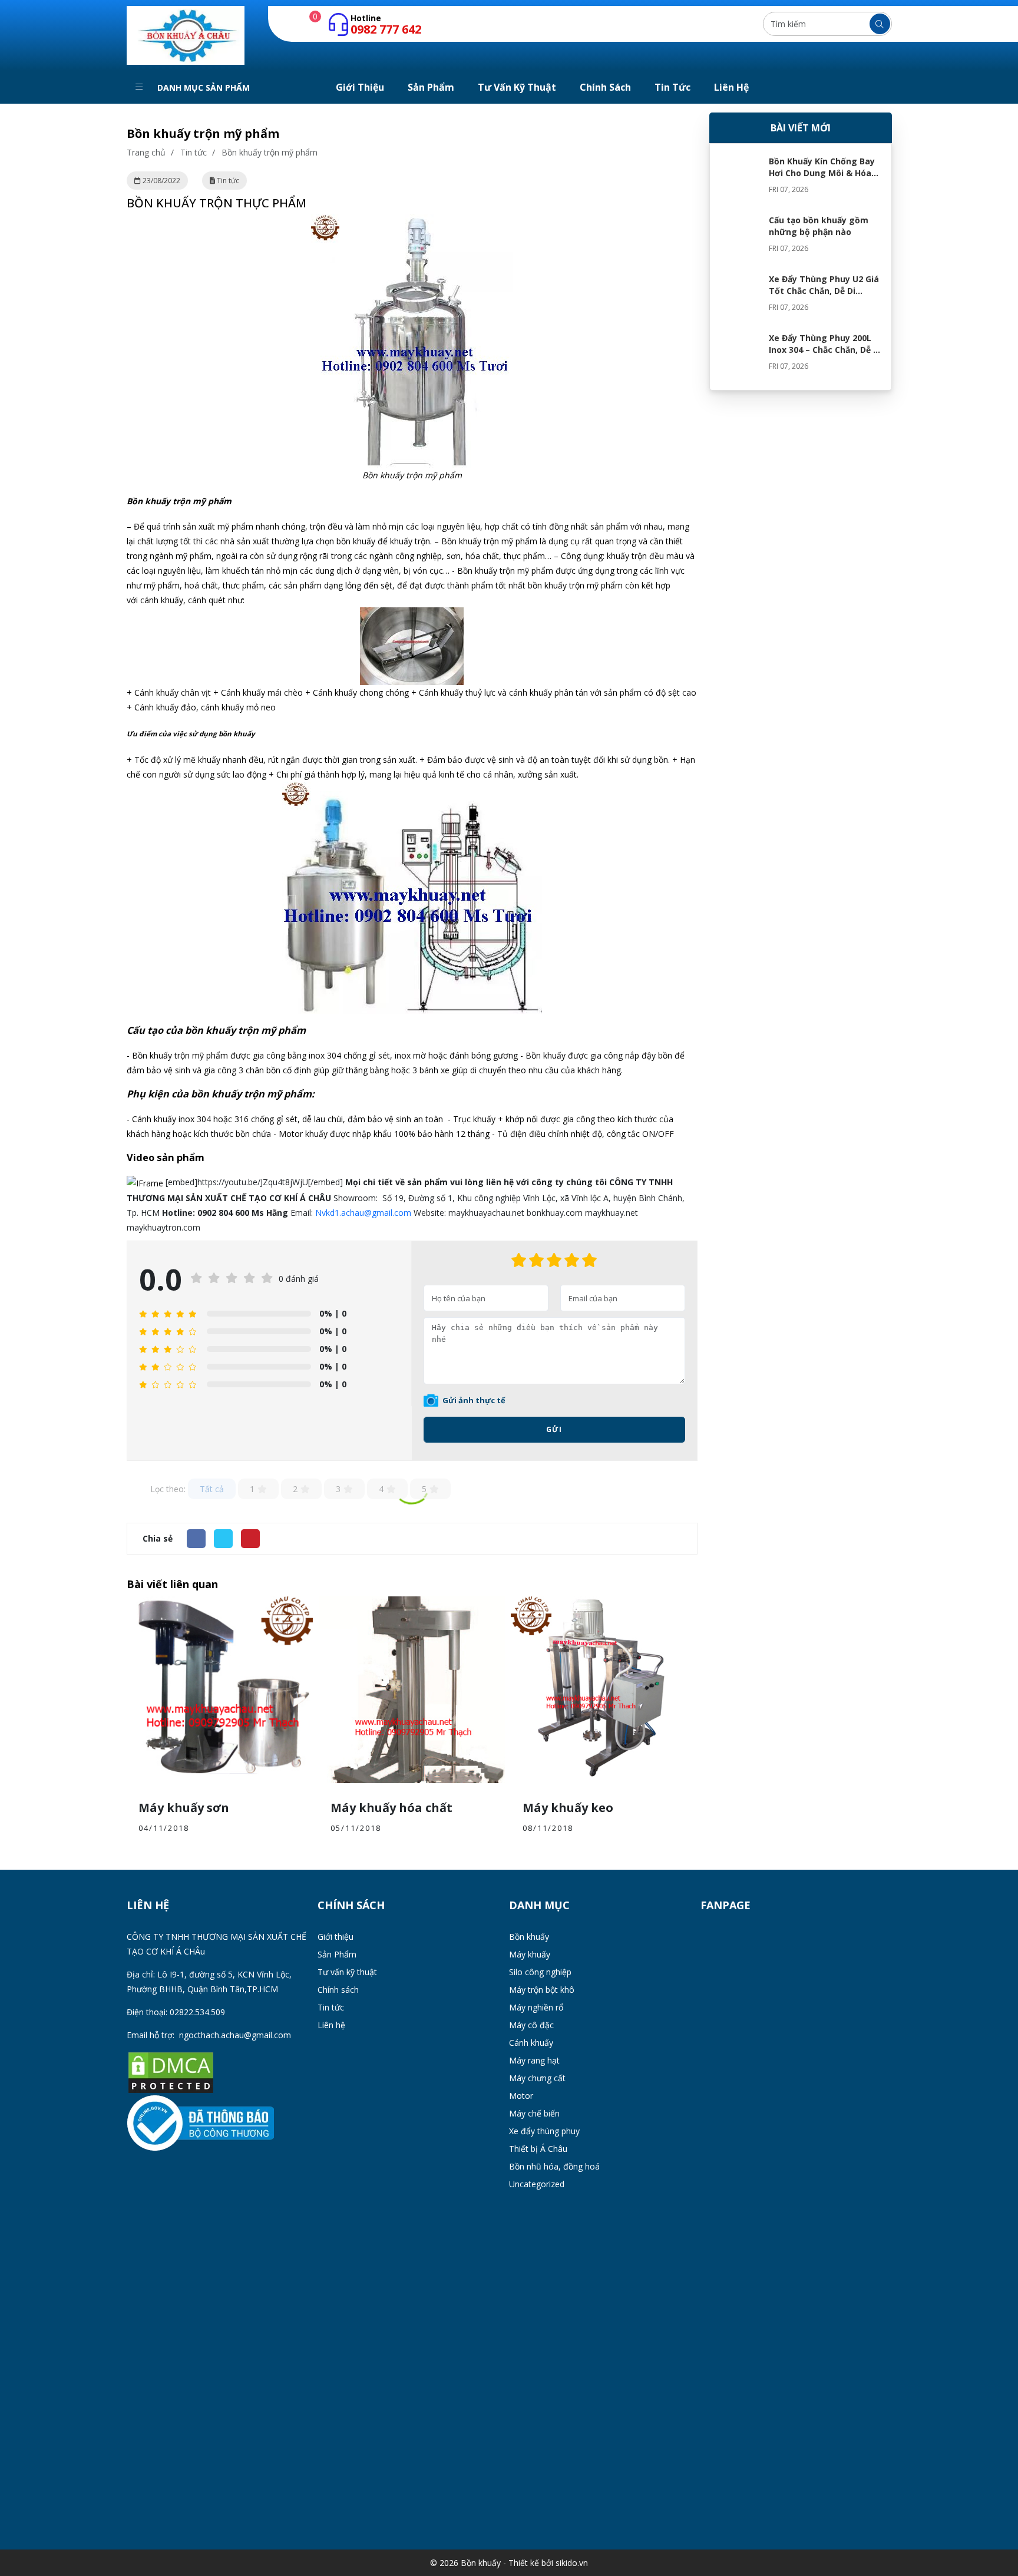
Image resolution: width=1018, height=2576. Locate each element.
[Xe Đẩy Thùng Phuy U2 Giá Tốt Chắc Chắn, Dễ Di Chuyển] (739, 297)
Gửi (554, 1429)
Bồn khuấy (460, 541)
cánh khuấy (162, 600)
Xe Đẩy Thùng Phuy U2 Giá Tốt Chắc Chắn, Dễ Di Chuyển (824, 291)
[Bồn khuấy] (186, 34)
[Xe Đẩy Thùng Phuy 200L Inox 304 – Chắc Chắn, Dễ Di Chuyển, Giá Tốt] (739, 356)
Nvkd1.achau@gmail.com (363, 1213)
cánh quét (207, 600)
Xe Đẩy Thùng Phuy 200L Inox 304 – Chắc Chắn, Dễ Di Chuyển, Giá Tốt (825, 350)
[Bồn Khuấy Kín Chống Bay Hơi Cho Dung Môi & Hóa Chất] (739, 179)
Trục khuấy (474, 1119)
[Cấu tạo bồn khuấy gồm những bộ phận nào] (739, 238)
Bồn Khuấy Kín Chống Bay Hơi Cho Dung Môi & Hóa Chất (822, 173)
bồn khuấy (237, 734)
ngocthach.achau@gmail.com (235, 2035)
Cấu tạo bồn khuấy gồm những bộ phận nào (819, 226)
